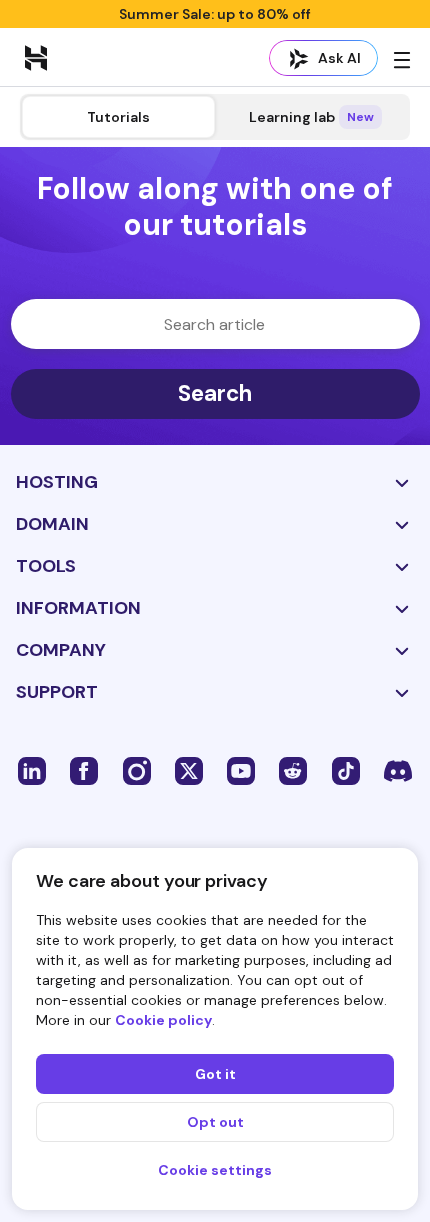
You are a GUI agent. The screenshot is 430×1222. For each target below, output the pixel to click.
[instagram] (137, 770)
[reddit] (293, 770)
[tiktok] (346, 770)
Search (215, 393)
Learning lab (311, 117)
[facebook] (84, 770)
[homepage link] (36, 57)
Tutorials (118, 117)
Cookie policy (163, 1020)
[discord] (398, 770)
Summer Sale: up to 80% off (215, 14)
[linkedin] (32, 770)
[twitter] (189, 770)
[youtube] (241, 770)
